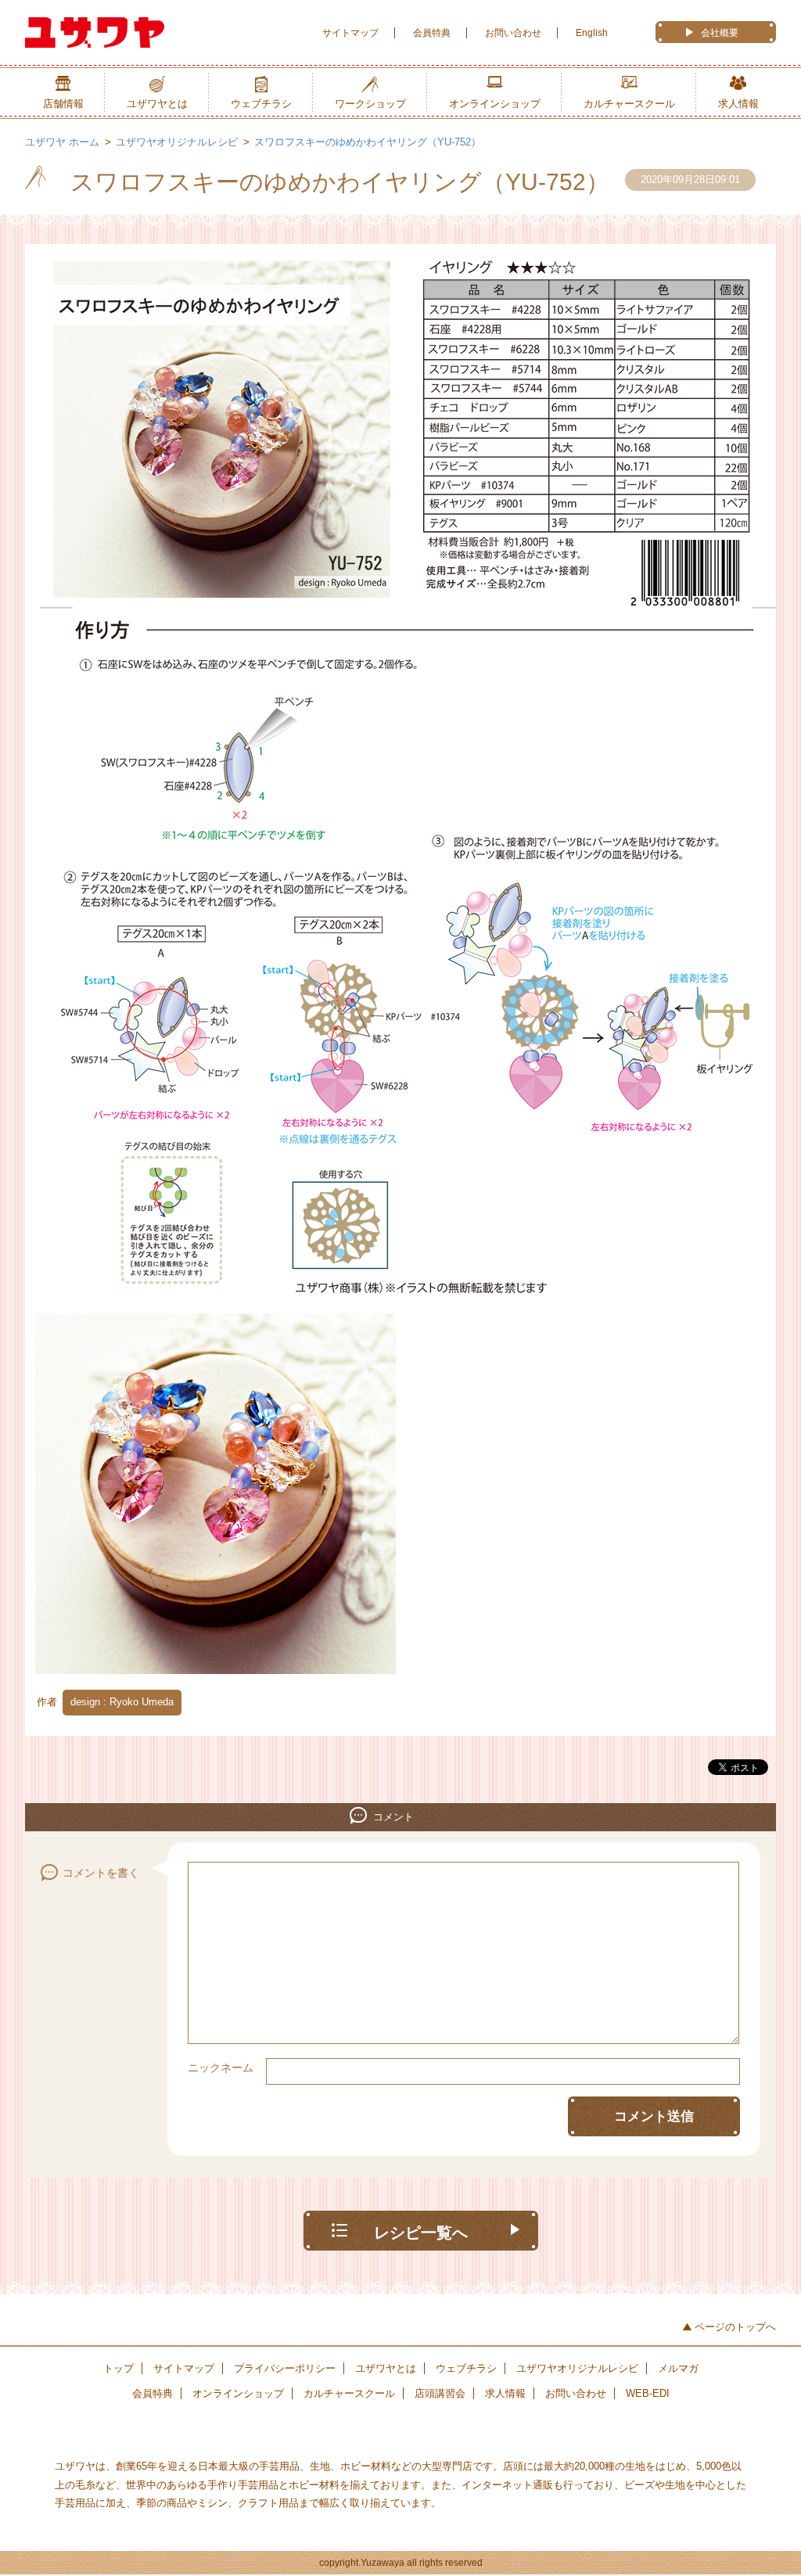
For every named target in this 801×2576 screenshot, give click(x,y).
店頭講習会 (440, 2393)
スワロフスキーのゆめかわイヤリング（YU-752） (368, 142)
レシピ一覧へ (421, 2233)
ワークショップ (370, 104)
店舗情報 (63, 104)
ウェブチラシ (261, 104)
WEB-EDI (648, 2393)
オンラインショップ (495, 104)
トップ (119, 2368)
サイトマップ (350, 33)
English (592, 33)
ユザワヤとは (157, 104)
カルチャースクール (629, 104)
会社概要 (720, 33)
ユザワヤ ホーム (62, 142)
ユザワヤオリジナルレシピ (177, 142)
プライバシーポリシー (285, 2368)
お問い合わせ (513, 33)
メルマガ (678, 2368)
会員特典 (432, 33)
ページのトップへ (735, 2327)
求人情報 (738, 104)
